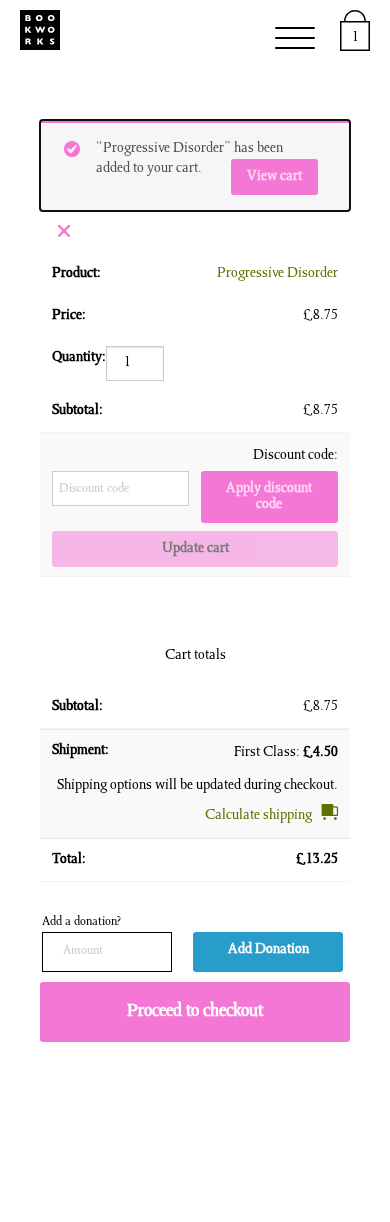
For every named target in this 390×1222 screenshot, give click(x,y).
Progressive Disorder (277, 274)
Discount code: (295, 456)
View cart (274, 177)
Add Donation (268, 950)
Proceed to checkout (195, 1012)
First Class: (286, 753)
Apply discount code (269, 497)
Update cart (195, 549)
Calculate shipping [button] (258, 816)
